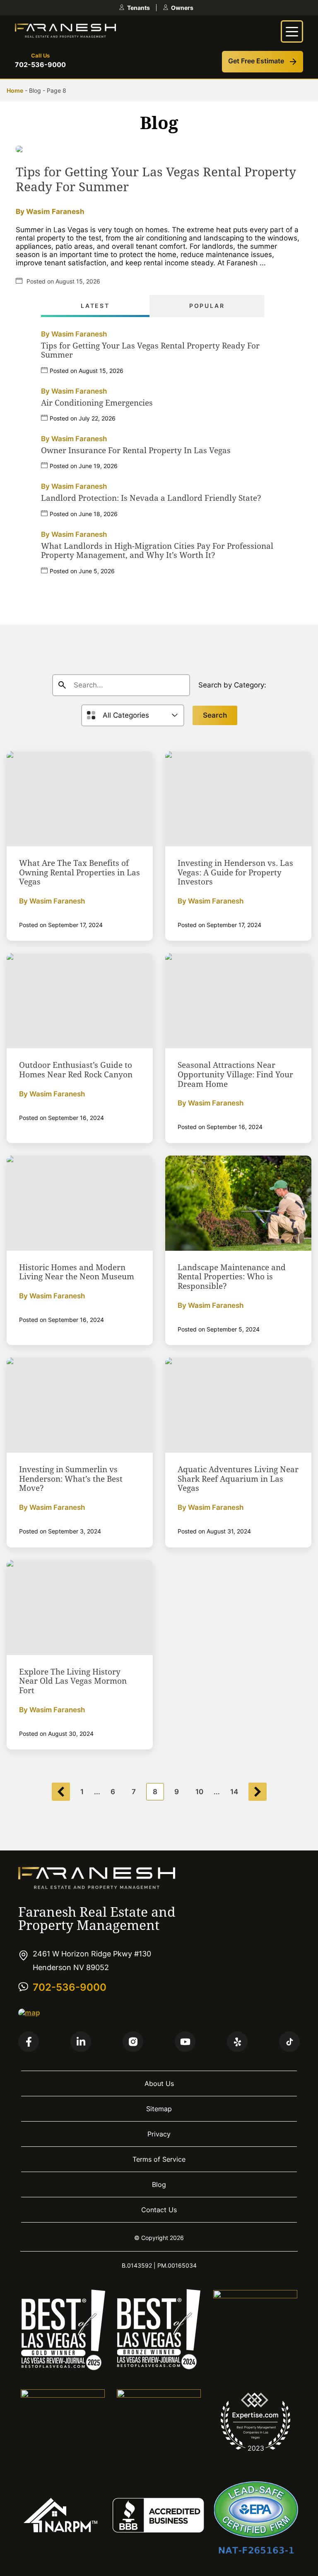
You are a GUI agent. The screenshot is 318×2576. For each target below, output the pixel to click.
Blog (159, 2184)
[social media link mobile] (29, 2042)
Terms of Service (159, 2159)
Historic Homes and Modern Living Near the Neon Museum (77, 1272)
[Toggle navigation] (292, 31)
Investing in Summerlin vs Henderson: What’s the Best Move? (71, 1479)
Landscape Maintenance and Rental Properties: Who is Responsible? (232, 1277)
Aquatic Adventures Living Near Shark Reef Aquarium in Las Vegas (238, 1479)
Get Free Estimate (256, 61)
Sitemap (159, 2109)
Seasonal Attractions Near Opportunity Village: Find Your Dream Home (235, 1074)
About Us (159, 2083)
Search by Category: (232, 685)
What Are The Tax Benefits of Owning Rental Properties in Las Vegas (79, 872)
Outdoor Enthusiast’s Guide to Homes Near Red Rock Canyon (76, 1070)
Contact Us (159, 2210)
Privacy (159, 2134)
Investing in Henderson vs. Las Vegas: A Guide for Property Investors (235, 872)
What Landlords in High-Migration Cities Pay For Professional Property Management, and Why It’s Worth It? (157, 551)
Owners (182, 8)
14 (234, 1792)
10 (199, 1792)
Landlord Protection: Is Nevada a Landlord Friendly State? (151, 498)
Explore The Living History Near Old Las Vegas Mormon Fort (73, 1681)
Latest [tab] (95, 306)
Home (15, 90)
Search (215, 715)
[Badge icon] (63, 2368)
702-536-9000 (40, 65)
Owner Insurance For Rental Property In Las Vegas (136, 451)
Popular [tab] (207, 306)
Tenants (139, 8)
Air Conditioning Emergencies (97, 403)
